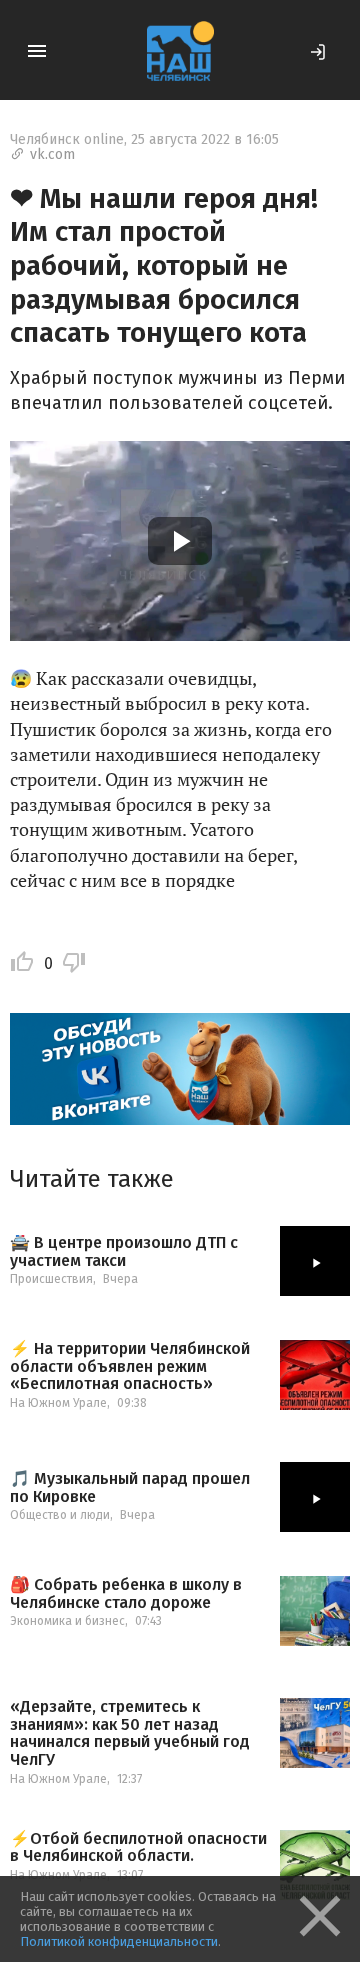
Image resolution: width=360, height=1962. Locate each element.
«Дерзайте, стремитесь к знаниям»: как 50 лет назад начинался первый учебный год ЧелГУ (130, 1733)
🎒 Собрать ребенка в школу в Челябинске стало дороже (126, 1593)
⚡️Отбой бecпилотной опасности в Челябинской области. (138, 1847)
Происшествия (51, 1279)
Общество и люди (60, 1515)
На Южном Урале (58, 1403)
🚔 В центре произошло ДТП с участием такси (124, 1251)
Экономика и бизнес (67, 1621)
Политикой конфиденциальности (119, 1941)
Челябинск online (67, 139)
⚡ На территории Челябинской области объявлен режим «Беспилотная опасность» (130, 1366)
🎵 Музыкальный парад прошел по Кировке (130, 1487)
